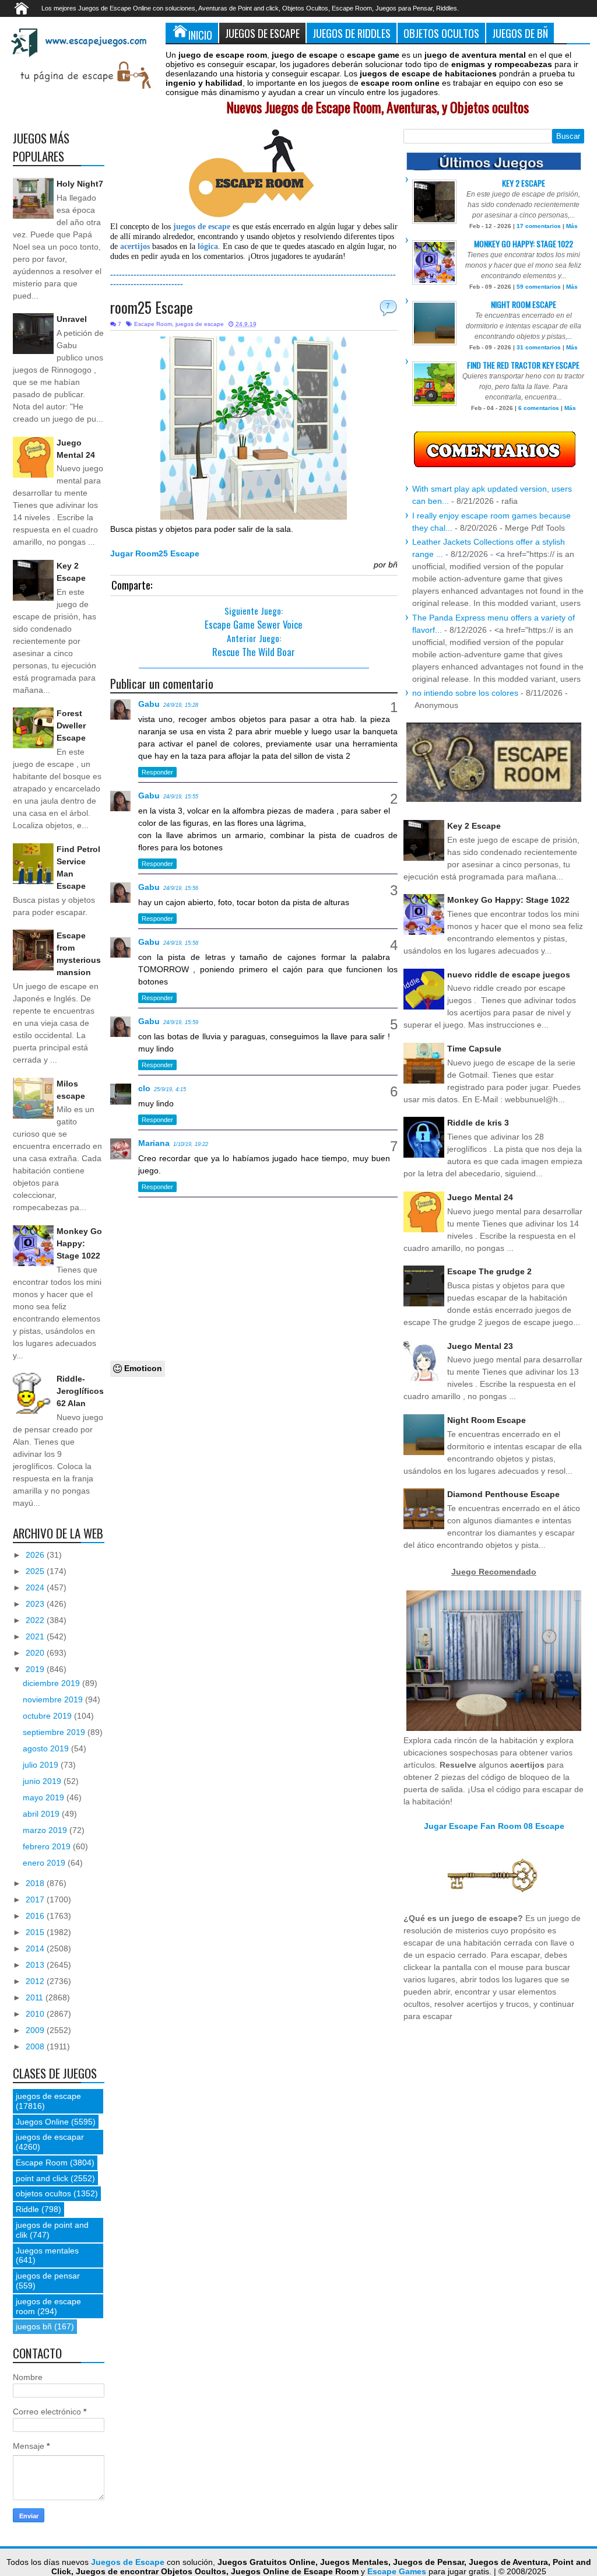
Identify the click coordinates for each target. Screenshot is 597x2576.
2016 (36, 1916)
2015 (36, 1932)
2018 (36, 1883)
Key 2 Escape (524, 183)
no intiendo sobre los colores (465, 693)
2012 (36, 1981)
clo (144, 1088)
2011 (36, 1997)
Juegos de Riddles (352, 33)
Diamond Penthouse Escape (503, 1494)
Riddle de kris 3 (478, 1123)
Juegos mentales (47, 2251)
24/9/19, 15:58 (181, 943)
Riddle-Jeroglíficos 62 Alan (80, 1391)
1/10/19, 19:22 (191, 1144)
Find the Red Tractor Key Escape (523, 365)
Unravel (72, 319)
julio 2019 (42, 1765)
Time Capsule (474, 1049)
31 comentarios (539, 347)
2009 (36, 2030)
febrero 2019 (48, 1846)
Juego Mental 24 (480, 1197)
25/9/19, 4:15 (170, 1089)
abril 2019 (42, 1814)
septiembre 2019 (55, 1732)
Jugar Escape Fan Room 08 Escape (494, 1826)
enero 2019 (45, 1863)
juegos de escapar (50, 2137)
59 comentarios (539, 287)
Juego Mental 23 (480, 1346)
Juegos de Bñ (520, 33)
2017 (36, 1899)
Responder (157, 772)
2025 (36, 1571)
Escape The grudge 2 (489, 1271)
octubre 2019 (48, 1716)
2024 (36, 1587)
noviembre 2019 (54, 1699)
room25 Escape (152, 307)
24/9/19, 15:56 (181, 888)
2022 (36, 1620)
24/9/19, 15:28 (181, 705)
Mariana (154, 1143)
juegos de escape (200, 324)
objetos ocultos (43, 2193)
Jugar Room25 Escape (155, 553)
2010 (36, 2014)
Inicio (200, 35)
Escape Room (153, 324)
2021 (36, 1636)
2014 (36, 1948)
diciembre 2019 (52, 1683)
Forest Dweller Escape (71, 726)
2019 (36, 1669)
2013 (36, 1965)
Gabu (149, 704)
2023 (36, 1604)
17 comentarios (539, 226)
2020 (36, 1653)
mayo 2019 (45, 1797)
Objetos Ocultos (441, 33)
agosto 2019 (47, 1748)
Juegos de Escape (262, 33)
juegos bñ (34, 2326)
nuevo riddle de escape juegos (509, 975)
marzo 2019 (46, 1830)
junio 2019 (43, 1781)
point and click (42, 2178)
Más (572, 226)
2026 (36, 1555)
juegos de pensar (48, 2276)
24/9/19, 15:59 (181, 1022)
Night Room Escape (524, 304)
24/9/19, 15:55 (181, 797)
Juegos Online (42, 2122)
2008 (36, 2046)
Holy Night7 (80, 184)
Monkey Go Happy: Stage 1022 (79, 1243)
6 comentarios (539, 408)
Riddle (27, 2209)
